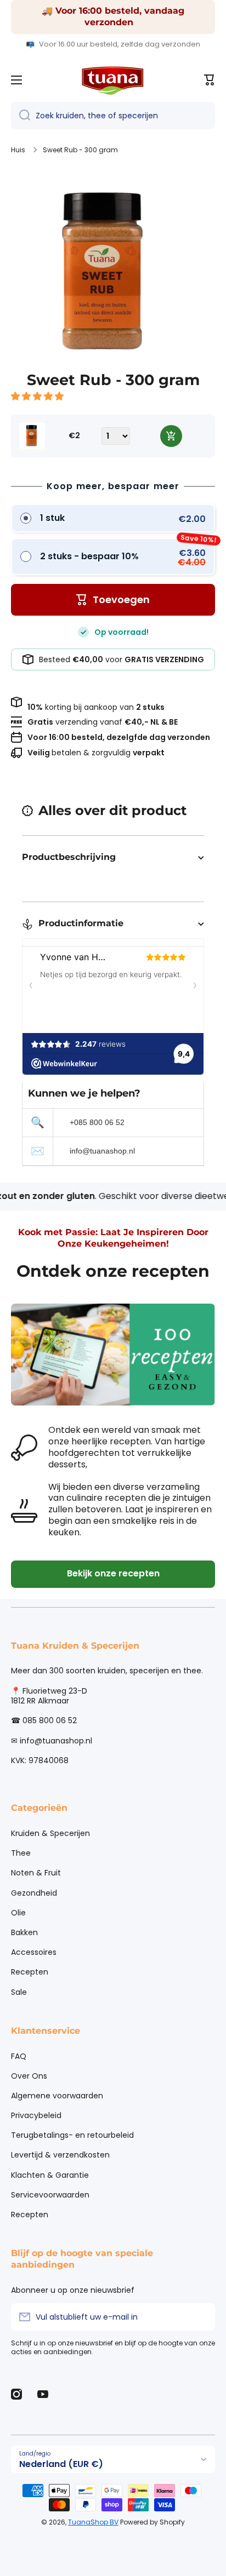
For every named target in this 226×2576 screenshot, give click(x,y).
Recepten (30, 1972)
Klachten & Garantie (50, 2175)
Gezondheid (34, 1893)
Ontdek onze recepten (113, 1271)
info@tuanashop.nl (102, 1151)
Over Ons (29, 2076)
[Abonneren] (201, 2317)
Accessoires (34, 1952)
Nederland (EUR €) (61, 2464)
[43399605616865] (171, 436)
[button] (38, 396)
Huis (18, 150)
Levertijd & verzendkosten (60, 2155)
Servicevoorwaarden (50, 2195)
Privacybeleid (36, 2115)
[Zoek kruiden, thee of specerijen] (21, 116)
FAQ (19, 2056)
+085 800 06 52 (97, 1122)
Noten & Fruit (36, 1873)
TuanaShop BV (93, 2522)
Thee (21, 1853)
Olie (18, 1913)
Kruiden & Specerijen (50, 1833)
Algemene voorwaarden (57, 2096)
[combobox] (113, 116)
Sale (19, 1992)
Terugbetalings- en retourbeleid (72, 2135)
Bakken (24, 1932)
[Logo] (113, 80)
